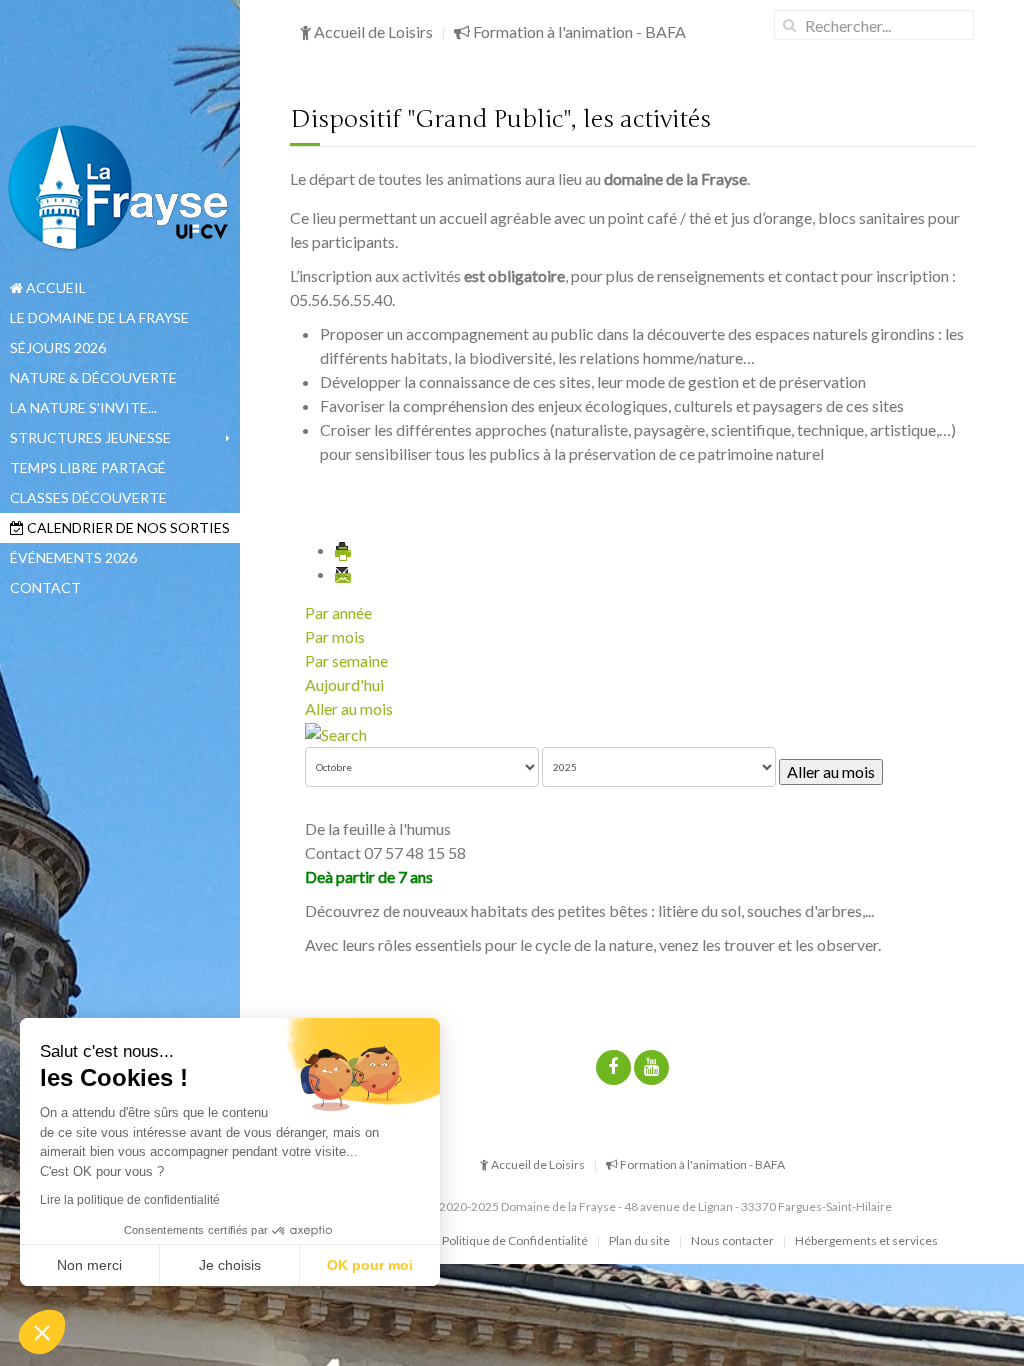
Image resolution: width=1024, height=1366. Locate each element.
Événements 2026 (73, 557)
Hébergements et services (866, 1240)
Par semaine (346, 660)
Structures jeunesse (90, 437)
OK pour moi (370, 1265)
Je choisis (230, 1265)
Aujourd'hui (344, 684)
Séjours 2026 (58, 347)
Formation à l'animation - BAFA (578, 31)
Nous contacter (732, 1240)
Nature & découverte (93, 377)
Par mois (335, 636)
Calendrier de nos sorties (127, 527)
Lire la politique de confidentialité (130, 1200)
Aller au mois (349, 708)
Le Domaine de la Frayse (99, 317)
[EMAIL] (344, 573)
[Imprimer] (344, 549)
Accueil (54, 287)
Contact (45, 587)
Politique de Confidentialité (515, 1240)
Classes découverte (88, 497)
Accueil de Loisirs (372, 31)
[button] (42, 1332)
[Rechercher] (336, 732)
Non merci (89, 1265)
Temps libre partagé (88, 467)
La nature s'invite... (83, 407)
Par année (338, 612)
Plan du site (639, 1240)
